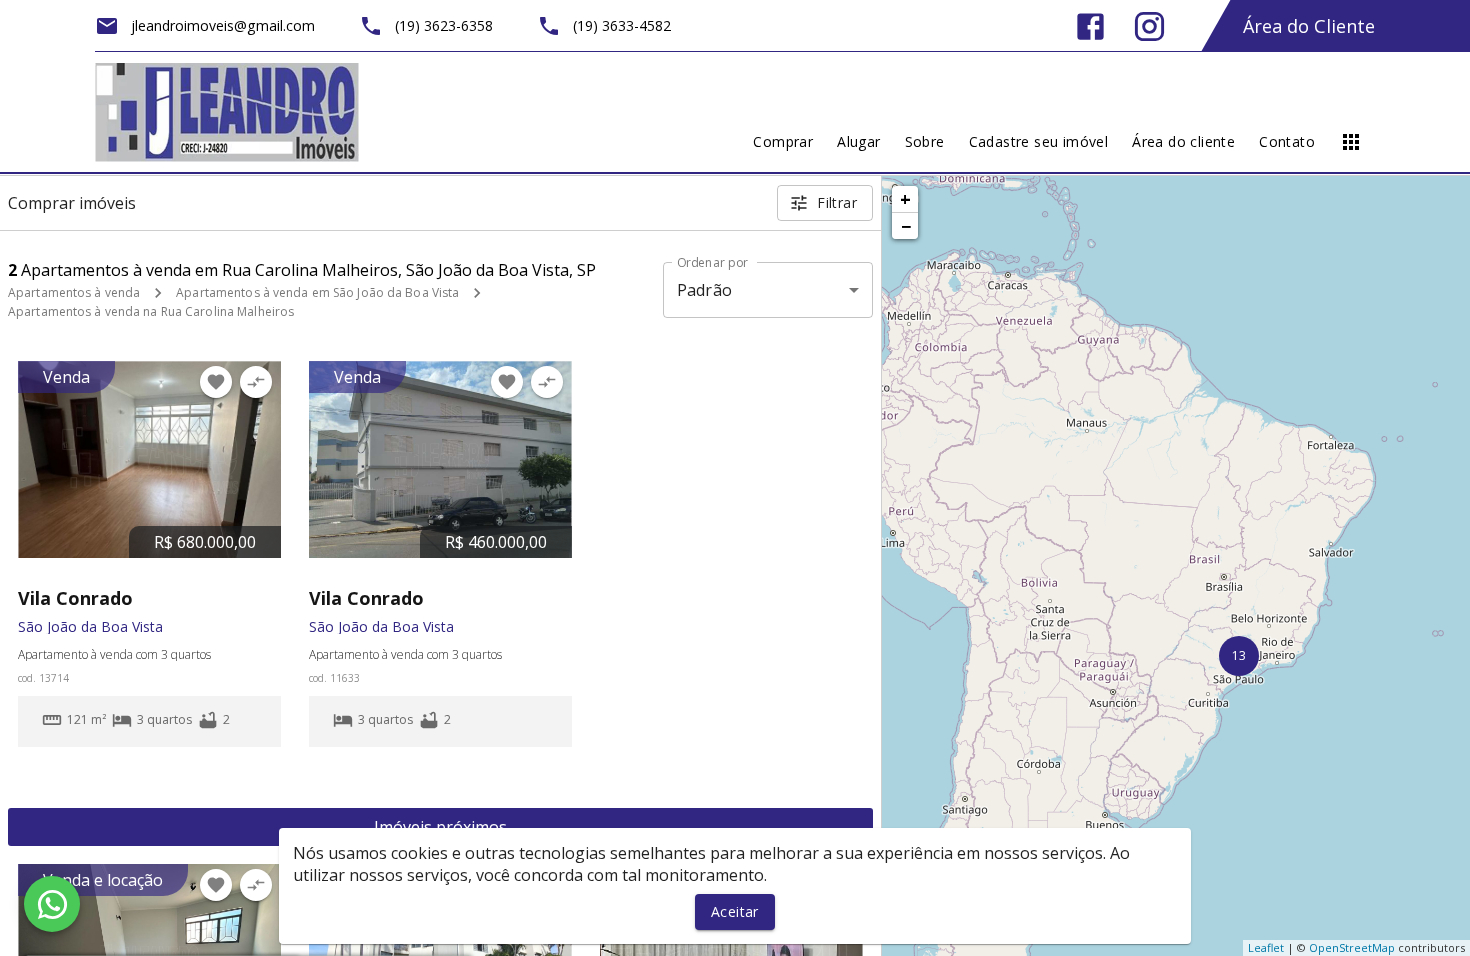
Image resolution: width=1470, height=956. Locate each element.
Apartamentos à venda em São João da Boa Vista (317, 292)
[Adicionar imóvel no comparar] (256, 382)
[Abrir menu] (1351, 142)
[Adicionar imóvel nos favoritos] (216, 382)
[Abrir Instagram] (1149, 26)
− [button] (906, 226)
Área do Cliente (1309, 26)
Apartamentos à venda (74, 292)
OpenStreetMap (1352, 947)
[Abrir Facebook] (1090, 26)
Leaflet (1266, 947)
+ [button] (905, 199)
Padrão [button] (704, 290)
